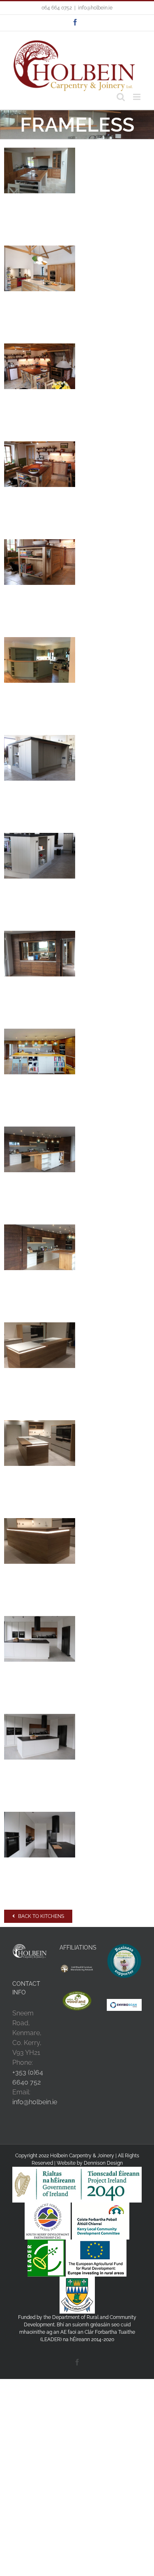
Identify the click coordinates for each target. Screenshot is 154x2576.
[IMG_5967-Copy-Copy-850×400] (40, 1229)
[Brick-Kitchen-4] (40, 544)
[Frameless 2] (40, 1817)
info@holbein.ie (95, 8)
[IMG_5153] (40, 1327)
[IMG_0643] (40, 838)
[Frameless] (40, 1719)
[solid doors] (40, 936)
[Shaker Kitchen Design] (40, 152)
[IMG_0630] (40, 740)
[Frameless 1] (40, 1621)
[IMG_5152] (40, 1425)
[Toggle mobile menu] (137, 97)
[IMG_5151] (40, 1523)
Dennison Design (103, 2163)
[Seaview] (40, 1033)
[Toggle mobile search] (121, 97)
